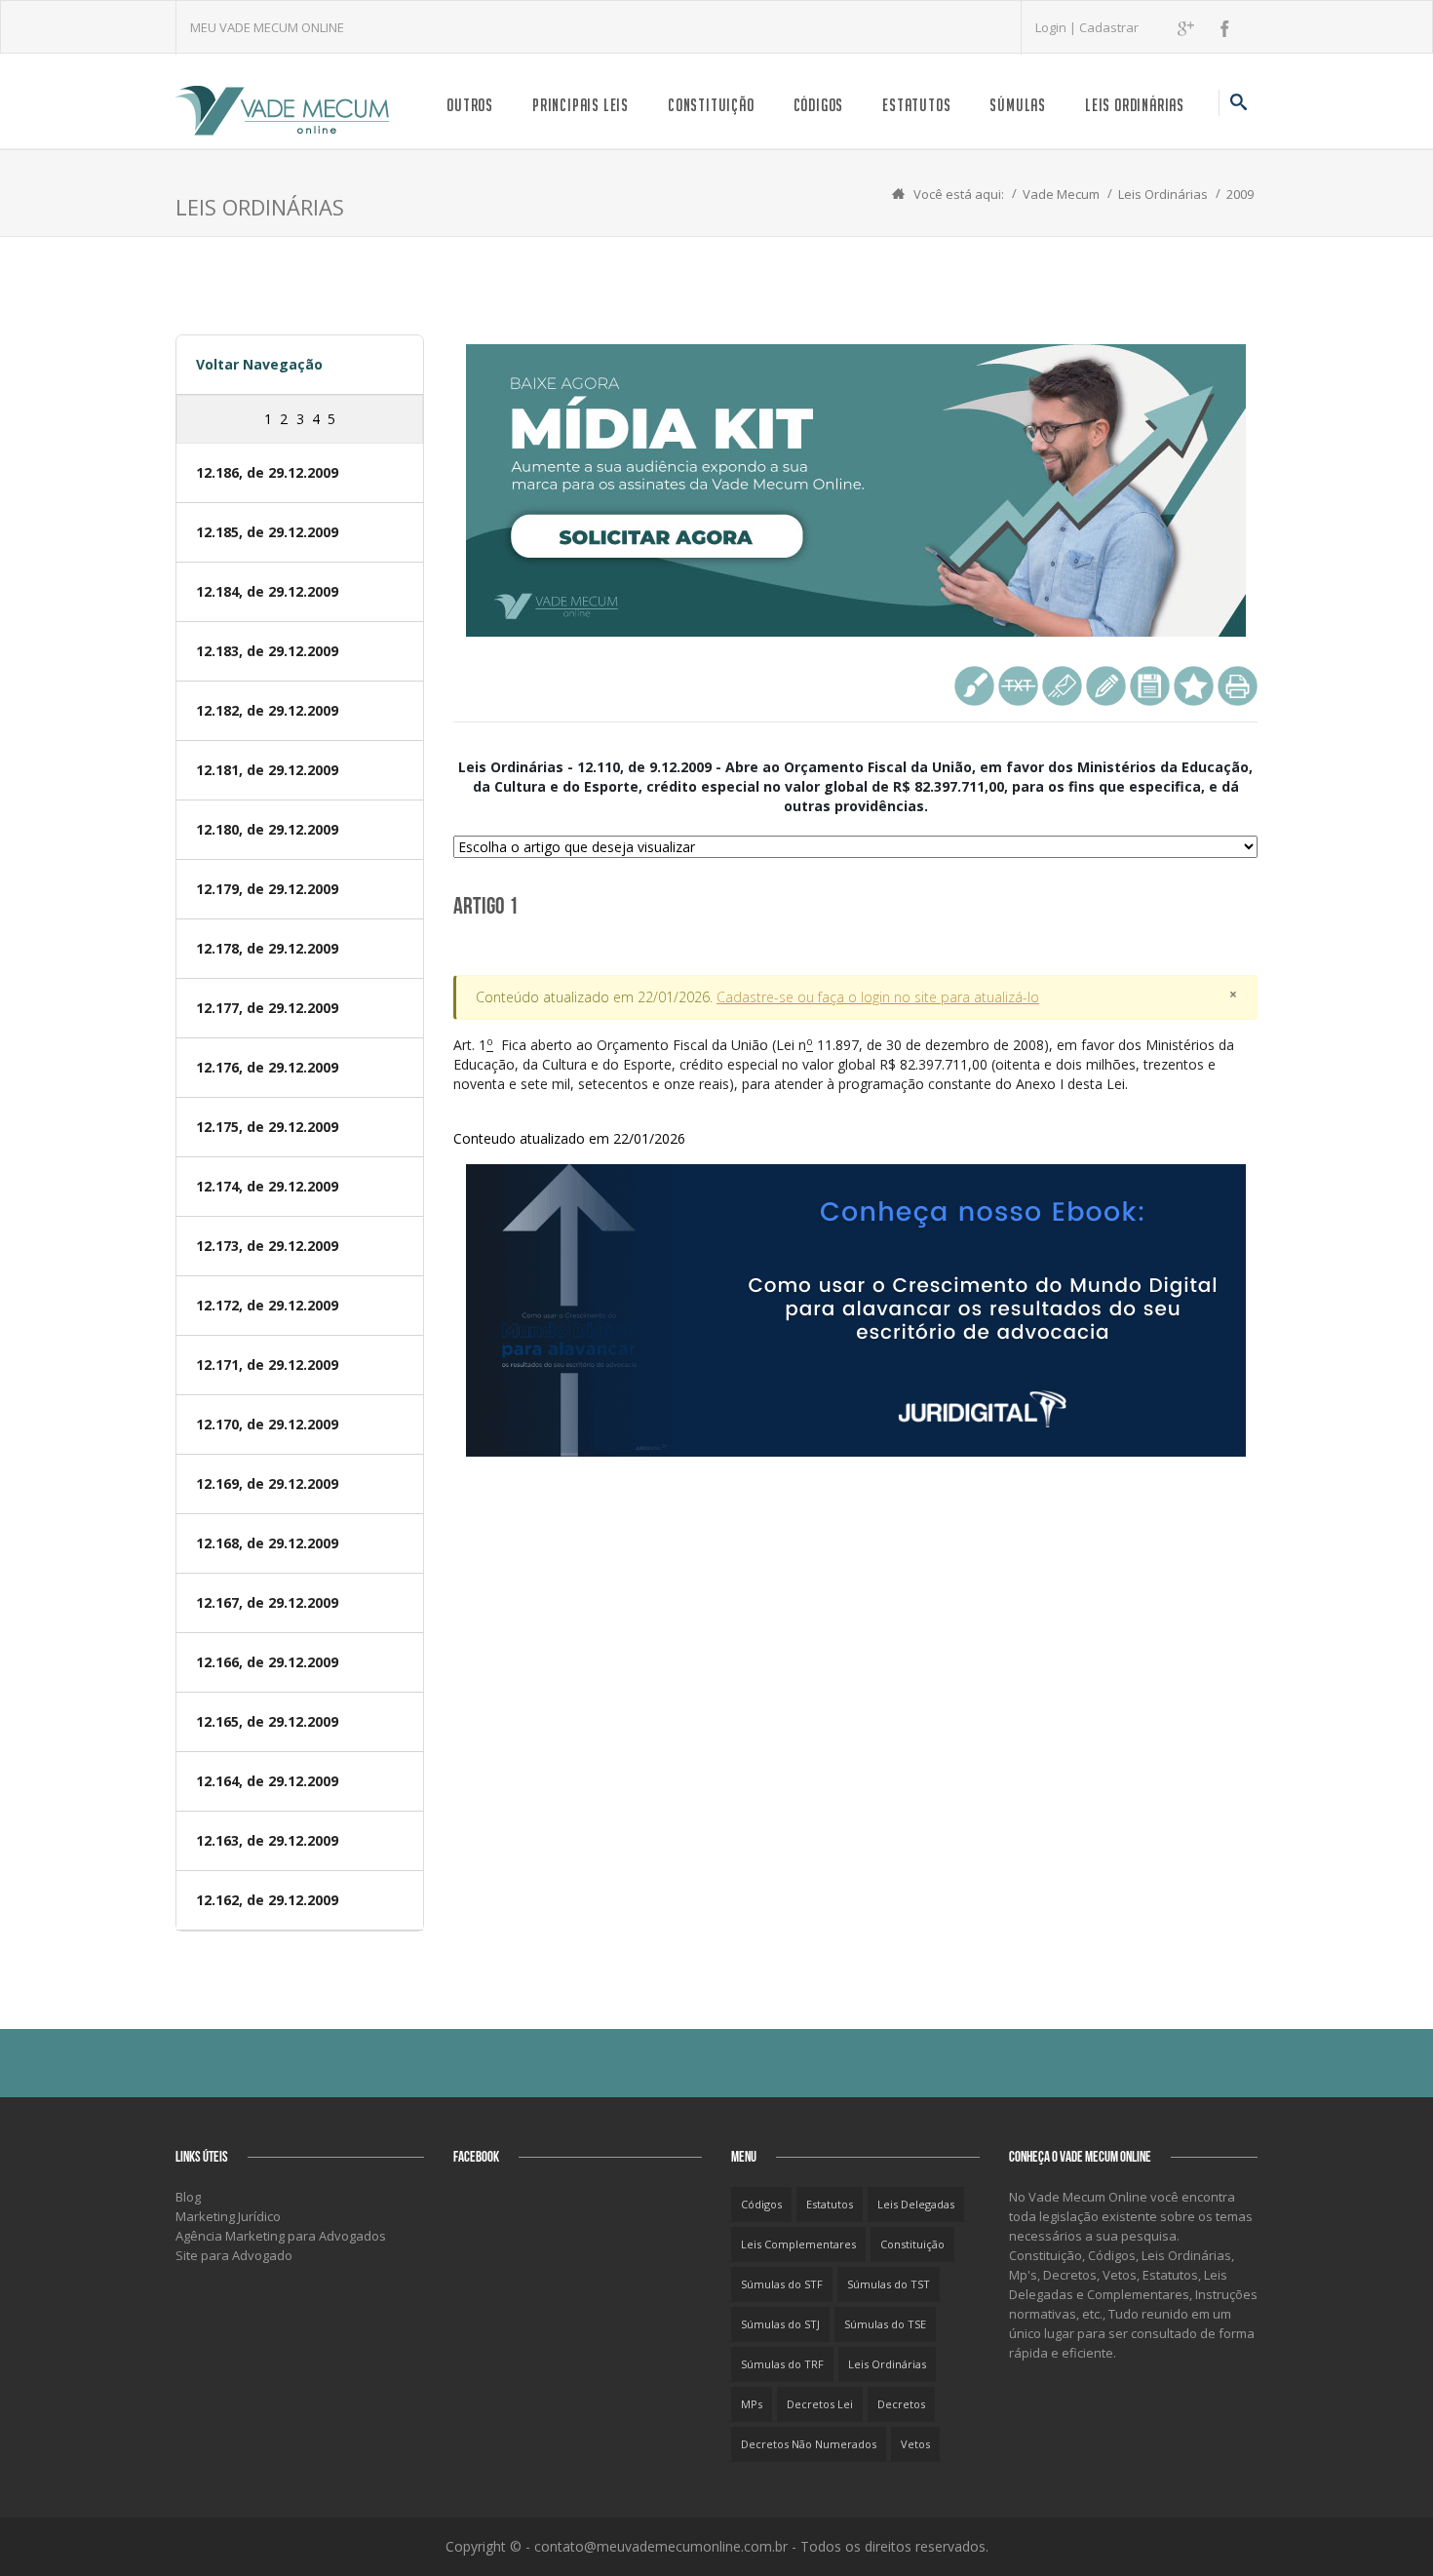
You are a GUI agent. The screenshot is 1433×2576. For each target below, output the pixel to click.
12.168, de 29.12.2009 (267, 1543)
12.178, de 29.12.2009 (267, 948)
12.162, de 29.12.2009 (267, 1900)
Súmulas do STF (782, 2284)
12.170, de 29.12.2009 (267, 1424)
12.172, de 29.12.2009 (267, 1305)
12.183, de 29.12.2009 (267, 651)
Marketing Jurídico (228, 2216)
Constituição (711, 105)
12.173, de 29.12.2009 (267, 1246)
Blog (188, 2197)
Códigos (819, 105)
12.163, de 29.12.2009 (267, 1840)
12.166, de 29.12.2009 (267, 1662)
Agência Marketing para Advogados (281, 2236)
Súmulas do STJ (780, 2324)
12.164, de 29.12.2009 (267, 1781)
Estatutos (916, 105)
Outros (470, 105)
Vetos (915, 2444)
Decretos (901, 2404)
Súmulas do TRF (782, 2364)
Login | (1057, 27)
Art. (844, 1092)
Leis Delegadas (916, 2204)
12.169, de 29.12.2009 (267, 1483)
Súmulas (1018, 105)
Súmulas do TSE (885, 2324)
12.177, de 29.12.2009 (267, 1008)
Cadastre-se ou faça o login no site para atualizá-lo (878, 997)
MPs (752, 2404)
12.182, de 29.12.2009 (267, 710)
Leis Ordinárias (1135, 105)
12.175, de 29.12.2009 (267, 1127)
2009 (1240, 194)
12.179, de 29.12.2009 (267, 889)
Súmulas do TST (889, 2284)
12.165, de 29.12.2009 (267, 1721)
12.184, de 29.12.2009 (267, 591)
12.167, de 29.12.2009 (267, 1602)
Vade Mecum (1061, 194)
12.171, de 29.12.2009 (267, 1365)
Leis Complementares (798, 2244)
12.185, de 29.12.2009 (267, 532)
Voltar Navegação (259, 364)
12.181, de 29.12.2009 (267, 770)
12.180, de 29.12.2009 (267, 829)
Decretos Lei (820, 2404)
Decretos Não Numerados (809, 2444)
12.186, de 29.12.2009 (267, 472)
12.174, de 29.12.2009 (267, 1186)
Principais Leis (581, 105)
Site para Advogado (234, 2255)
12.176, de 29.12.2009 (267, 1067)
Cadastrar (1109, 27)
